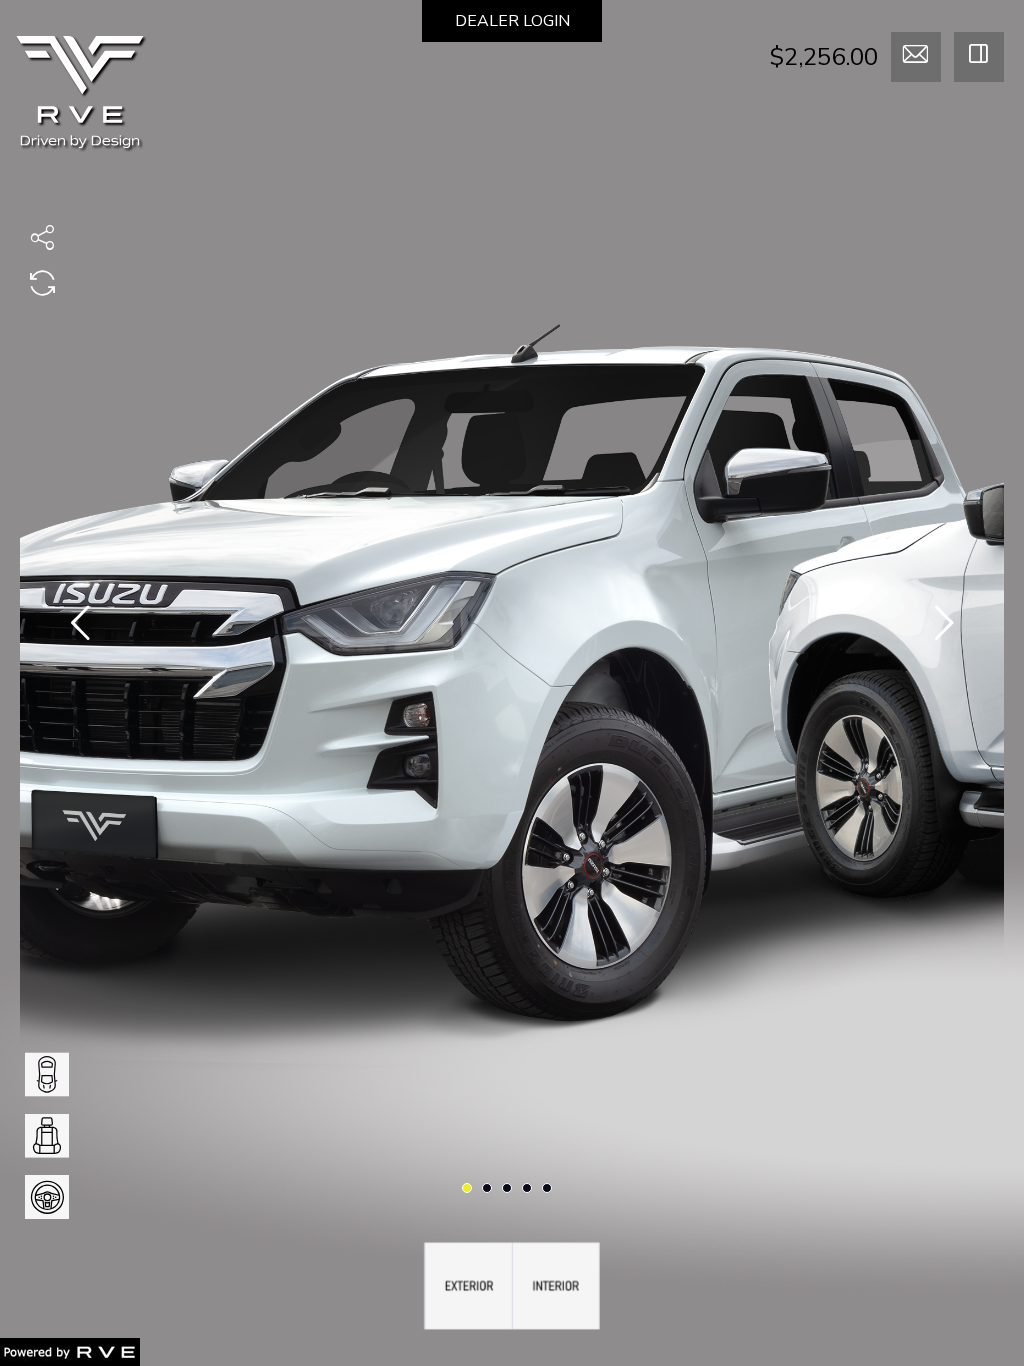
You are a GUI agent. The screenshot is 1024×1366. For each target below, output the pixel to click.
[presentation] (80, 627)
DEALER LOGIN (512, 21)
